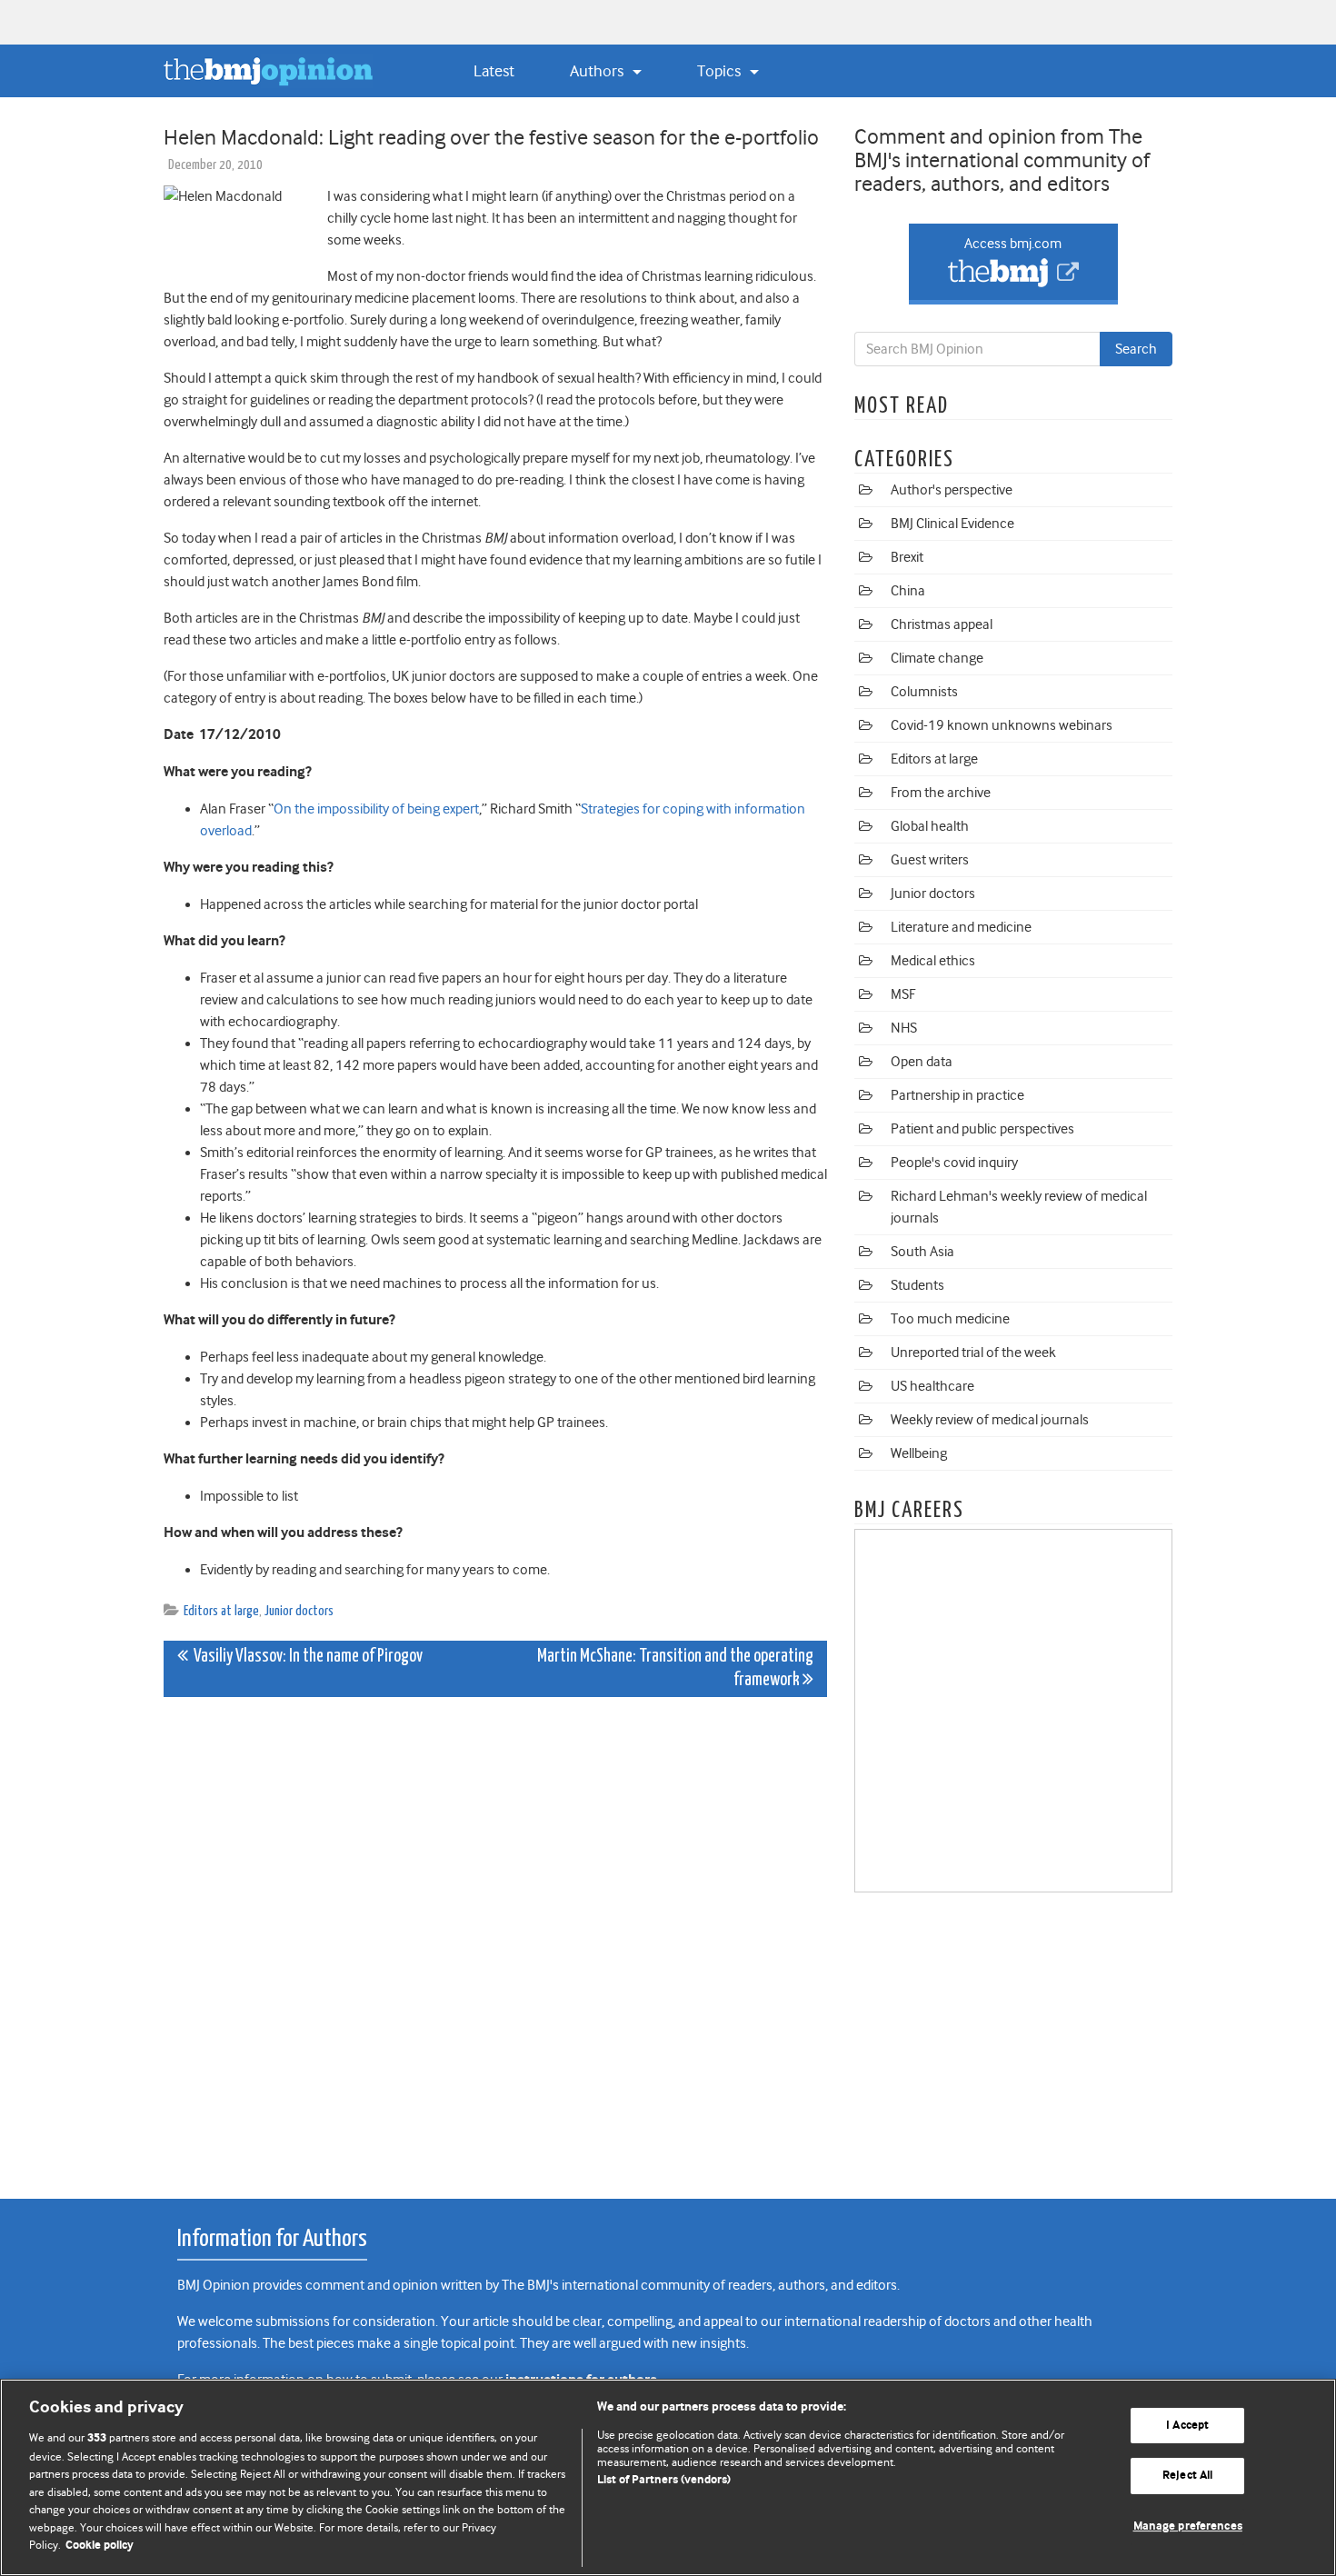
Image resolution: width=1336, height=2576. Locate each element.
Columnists (924, 692)
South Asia (922, 1252)
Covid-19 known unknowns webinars (1002, 725)
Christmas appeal (942, 624)
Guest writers (930, 860)
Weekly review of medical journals (990, 1420)
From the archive (941, 793)
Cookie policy (100, 2546)
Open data (922, 1062)
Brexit (907, 557)
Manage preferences (1188, 2526)
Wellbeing (919, 1453)
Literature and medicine (961, 927)
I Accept (1187, 2426)
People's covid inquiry (954, 1163)
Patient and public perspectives (982, 1129)
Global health (930, 826)
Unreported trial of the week (973, 1353)
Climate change (937, 658)
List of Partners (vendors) (664, 2480)
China (908, 591)
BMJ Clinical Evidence (952, 524)
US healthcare (932, 1386)
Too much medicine (950, 1319)
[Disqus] (495, 1938)
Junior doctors (299, 1611)
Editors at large (221, 1611)
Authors (598, 71)
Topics (721, 71)
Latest (494, 71)
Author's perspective (952, 490)
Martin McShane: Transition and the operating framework (675, 1668)
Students (917, 1285)
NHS (904, 1028)
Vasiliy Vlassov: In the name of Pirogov (305, 1657)
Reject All (1187, 2476)
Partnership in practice (957, 1095)
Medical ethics (933, 961)
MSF (903, 994)
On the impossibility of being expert (376, 809)
